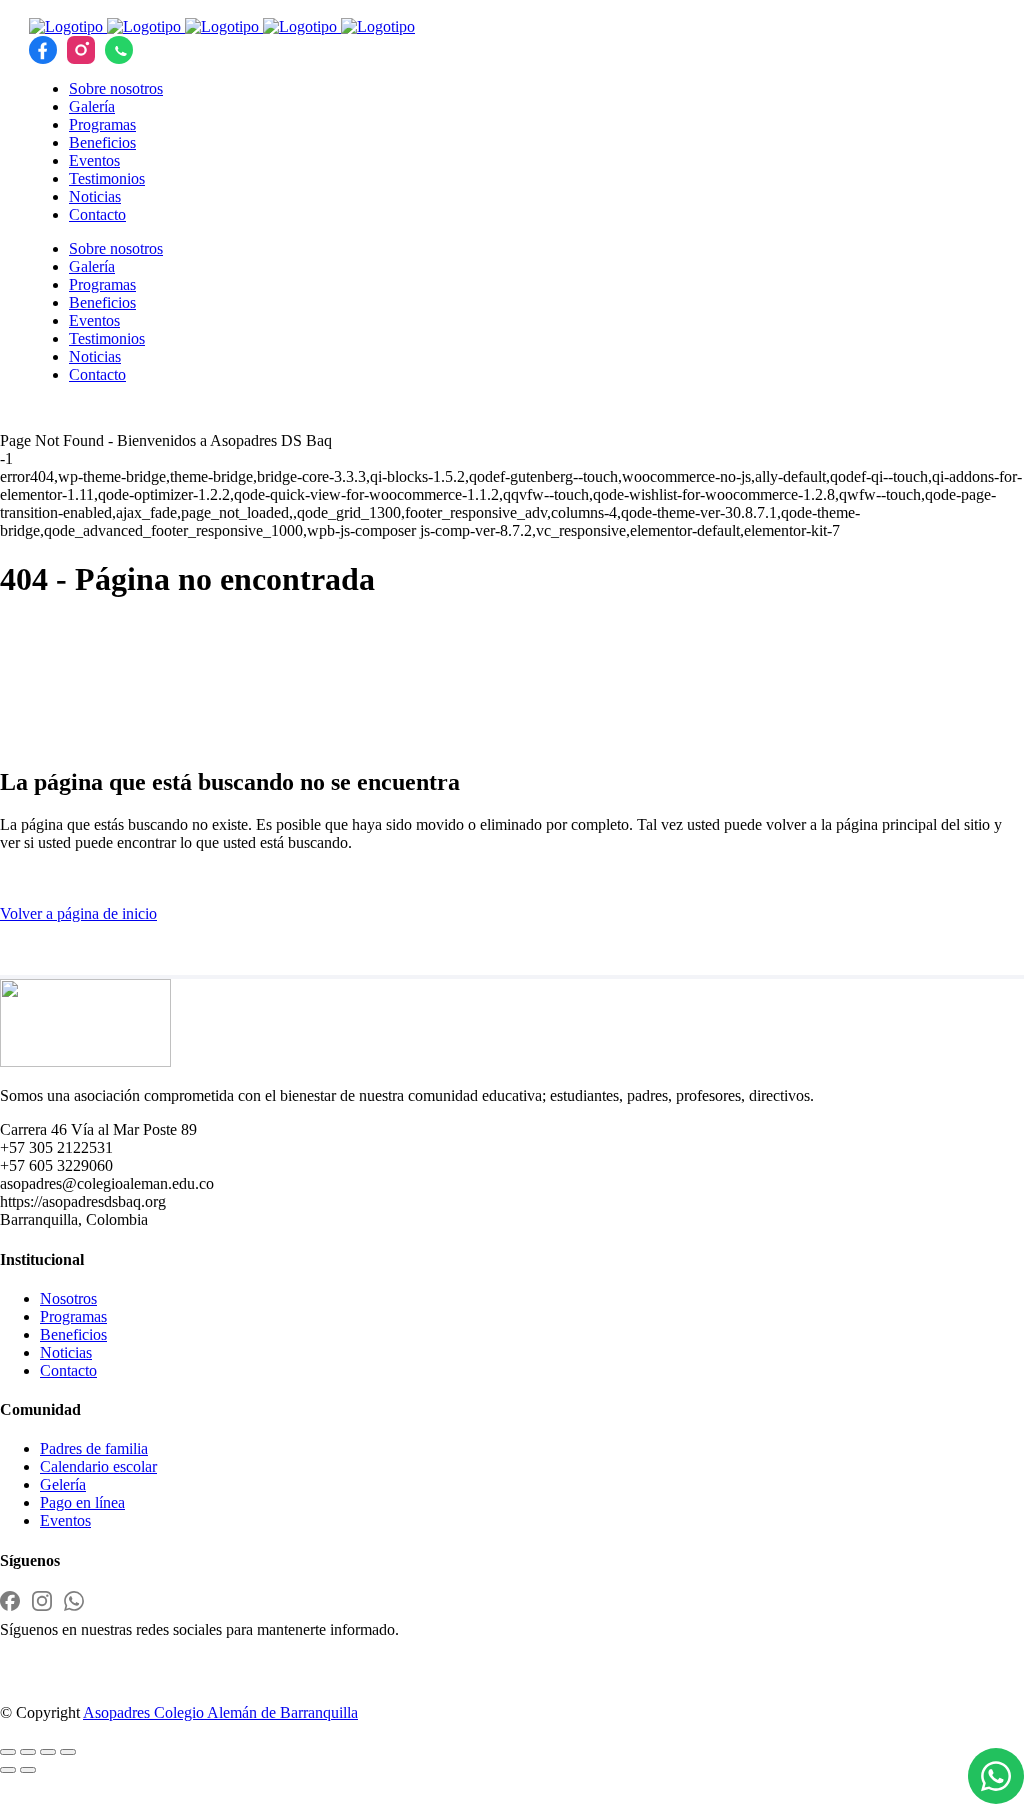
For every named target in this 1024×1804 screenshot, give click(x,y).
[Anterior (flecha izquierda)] (8, 1770)
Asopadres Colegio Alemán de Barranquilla (220, 1712)
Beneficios (73, 1334)
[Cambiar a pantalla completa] (28, 1752)
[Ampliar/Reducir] (8, 1752)
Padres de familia (94, 1448)
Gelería (63, 1484)
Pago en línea (82, 1502)
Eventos (65, 1520)
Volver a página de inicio (78, 913)
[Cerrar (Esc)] (68, 1752)
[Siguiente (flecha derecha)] (28, 1770)
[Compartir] (48, 1752)
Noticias (66, 1352)
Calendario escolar (98, 1466)
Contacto (68, 1370)
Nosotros (68, 1298)
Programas (73, 1316)
